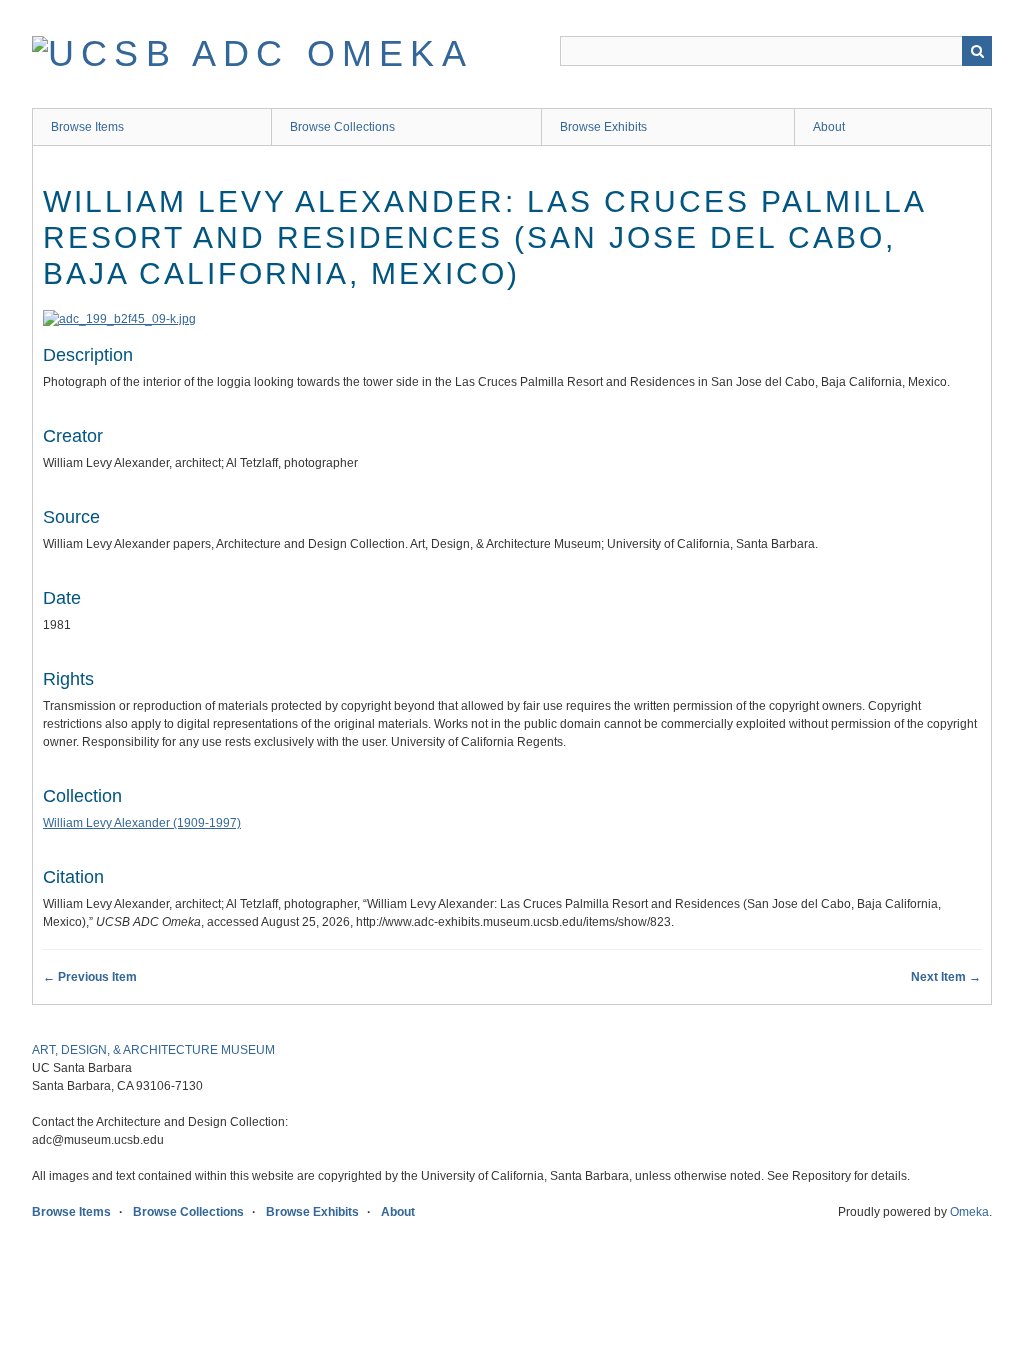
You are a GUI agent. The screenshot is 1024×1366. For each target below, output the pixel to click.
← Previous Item (90, 977)
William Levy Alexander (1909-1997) (142, 823)
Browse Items (87, 127)
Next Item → (946, 977)
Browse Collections (342, 127)
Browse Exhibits (603, 127)
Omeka (969, 1212)
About (829, 127)
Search (977, 51)
